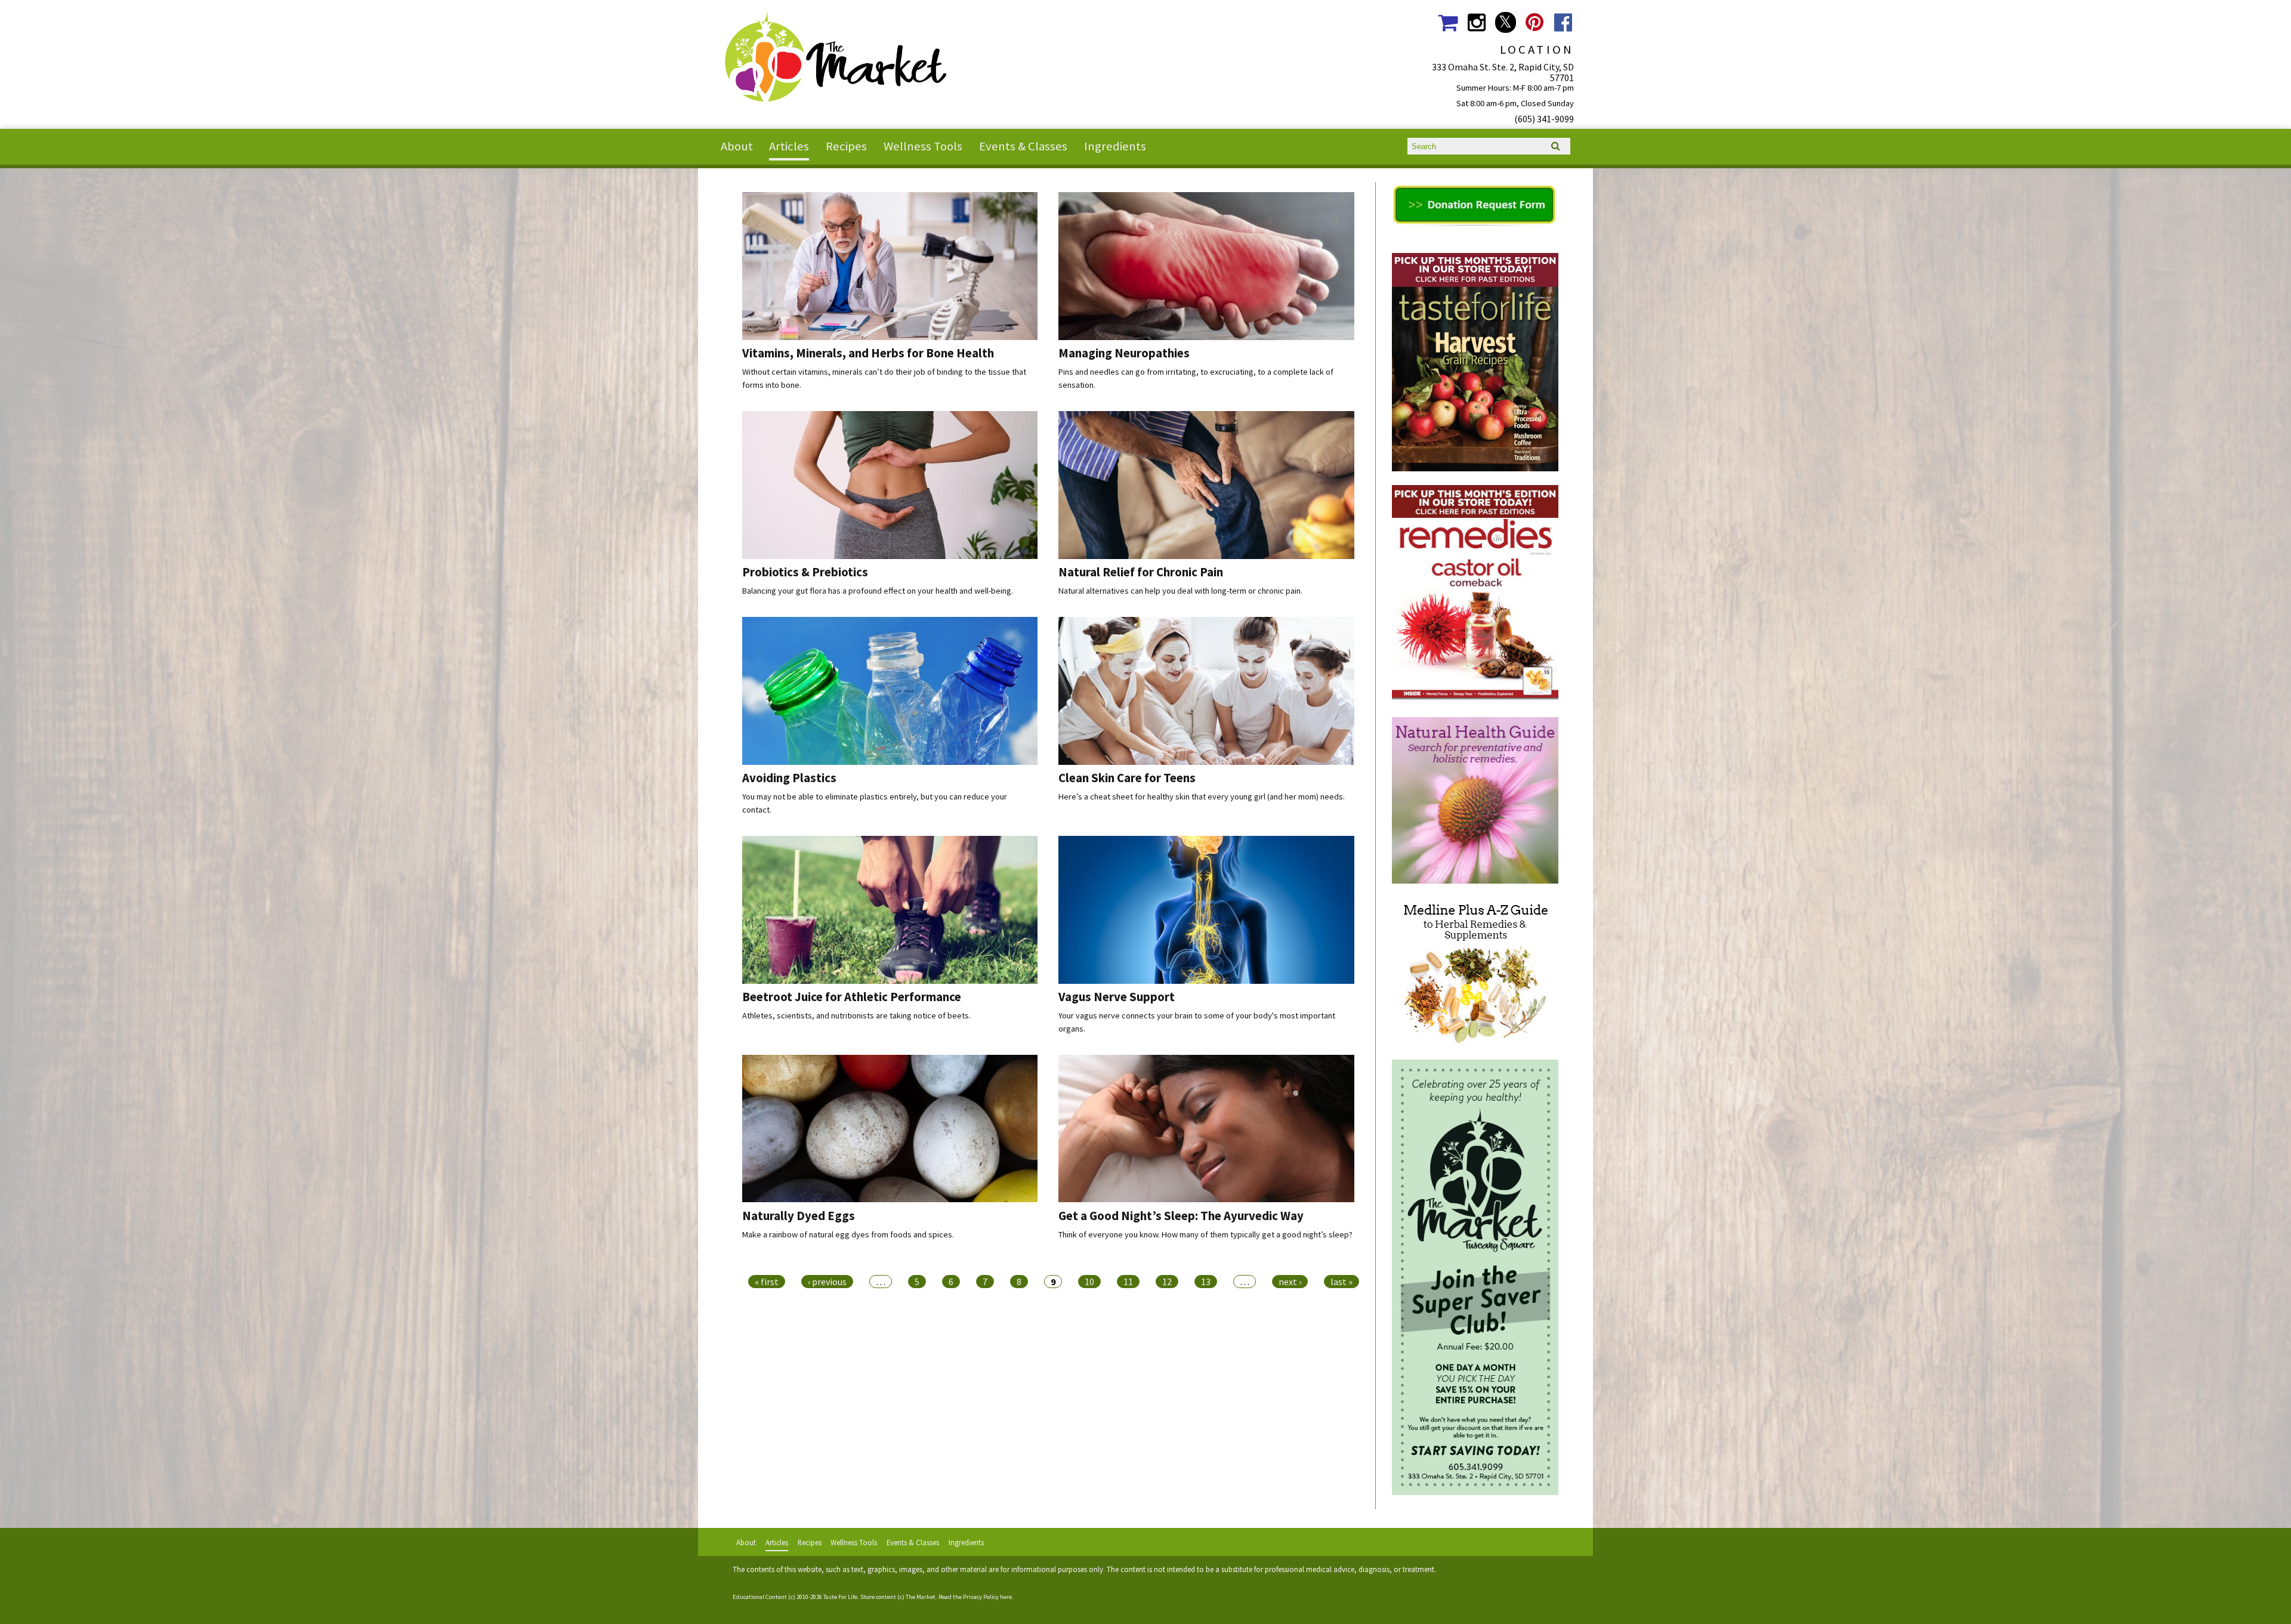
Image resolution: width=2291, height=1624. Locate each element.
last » (1341, 1282)
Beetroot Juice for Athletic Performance (852, 997)
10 (1089, 1282)
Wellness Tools (923, 146)
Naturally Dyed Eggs (799, 1216)
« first (767, 1282)
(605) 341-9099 (1544, 119)
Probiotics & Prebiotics (805, 572)
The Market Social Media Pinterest (1534, 22)
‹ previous (827, 1282)
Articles (789, 146)
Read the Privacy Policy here (975, 1597)
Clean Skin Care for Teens (1127, 778)
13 (1206, 1282)
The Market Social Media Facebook (1563, 22)
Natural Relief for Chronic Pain (1141, 572)
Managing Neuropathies (1124, 353)
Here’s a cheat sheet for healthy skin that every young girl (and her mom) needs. (1202, 796)
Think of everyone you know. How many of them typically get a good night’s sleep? (1205, 1234)
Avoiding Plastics (789, 778)
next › (1290, 1282)
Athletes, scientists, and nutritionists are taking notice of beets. (856, 1015)
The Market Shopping (1448, 22)
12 (1167, 1282)
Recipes (846, 146)
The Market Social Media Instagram (1476, 22)
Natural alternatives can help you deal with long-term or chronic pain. (1180, 591)
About (737, 146)
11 (1128, 1282)
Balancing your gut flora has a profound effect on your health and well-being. (878, 591)
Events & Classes (1023, 146)
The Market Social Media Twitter (1506, 22)
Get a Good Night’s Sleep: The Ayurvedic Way (1181, 1216)
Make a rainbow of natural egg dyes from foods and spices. (848, 1234)
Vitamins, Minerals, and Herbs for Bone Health (868, 353)
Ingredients (1115, 146)
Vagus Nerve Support (1117, 997)
